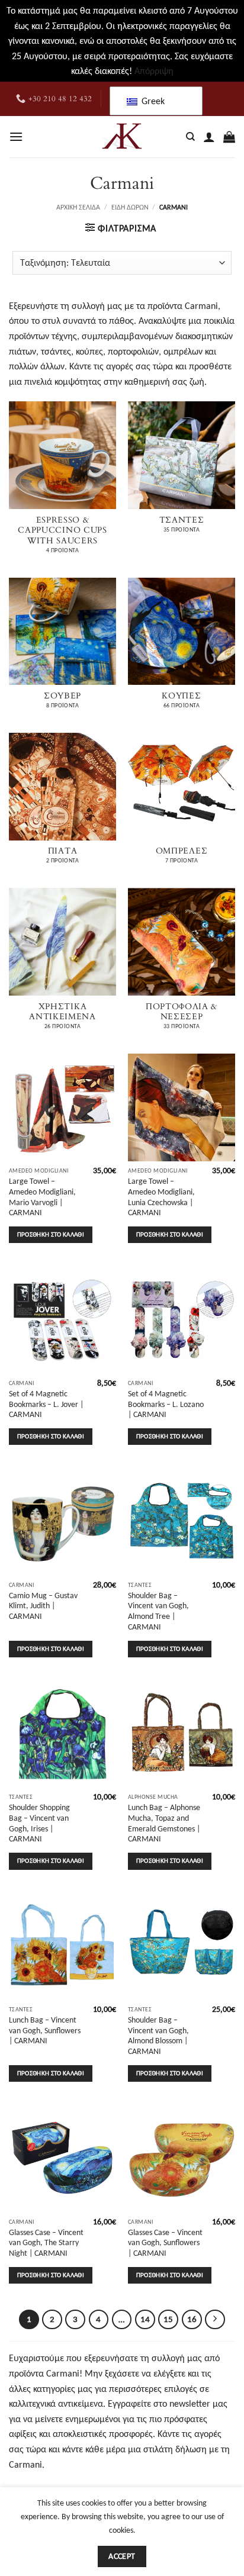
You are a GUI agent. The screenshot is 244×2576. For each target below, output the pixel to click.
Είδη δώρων (130, 207)
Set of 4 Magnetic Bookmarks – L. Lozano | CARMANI (166, 1404)
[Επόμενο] (215, 2320)
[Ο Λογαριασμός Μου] (209, 137)
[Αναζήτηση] (190, 137)
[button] (16, 136)
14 (145, 2319)
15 (168, 2319)
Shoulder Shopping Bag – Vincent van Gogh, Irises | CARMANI (39, 1823)
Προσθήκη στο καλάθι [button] (51, 1234)
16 (192, 2319)
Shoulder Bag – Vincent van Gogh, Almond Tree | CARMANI (158, 1611)
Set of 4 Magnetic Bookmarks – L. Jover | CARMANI (46, 1404)
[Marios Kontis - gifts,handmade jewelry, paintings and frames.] (122, 137)
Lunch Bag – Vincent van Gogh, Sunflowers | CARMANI (45, 2030)
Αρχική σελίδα (78, 207)
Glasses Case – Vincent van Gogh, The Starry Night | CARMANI (46, 2243)
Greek (152, 101)
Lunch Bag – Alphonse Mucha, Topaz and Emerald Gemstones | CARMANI (164, 1823)
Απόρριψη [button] (154, 71)
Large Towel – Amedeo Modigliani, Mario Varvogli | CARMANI (42, 1197)
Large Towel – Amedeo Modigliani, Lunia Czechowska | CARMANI (161, 1197)
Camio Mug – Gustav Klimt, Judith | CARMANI (43, 1606)
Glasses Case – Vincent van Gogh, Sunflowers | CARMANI (165, 2243)
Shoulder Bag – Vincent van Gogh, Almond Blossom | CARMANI (158, 2036)
